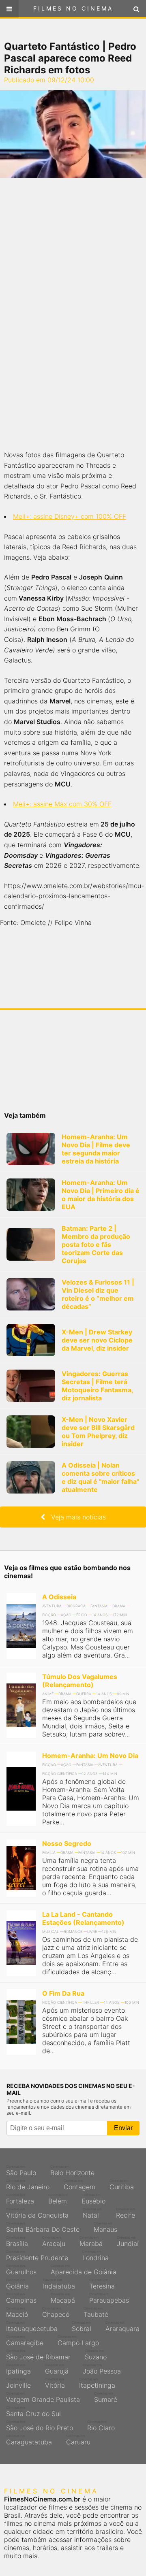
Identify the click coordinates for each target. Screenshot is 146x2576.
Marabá (91, 2241)
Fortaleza (20, 2199)
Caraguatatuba (29, 2440)
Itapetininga (97, 2383)
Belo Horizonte (72, 2171)
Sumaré (106, 2397)
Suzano (96, 2355)
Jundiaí (128, 2241)
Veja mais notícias (75, 1517)
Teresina (102, 2284)
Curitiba (122, 2185)
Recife (126, 2213)
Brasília (17, 2241)
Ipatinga (18, 2369)
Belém (58, 2199)
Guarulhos (21, 2270)
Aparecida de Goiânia (84, 2270)
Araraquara (122, 2327)
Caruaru (78, 2440)
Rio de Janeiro (28, 2185)
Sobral (82, 2327)
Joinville (18, 2383)
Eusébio (93, 2199)
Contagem (79, 2185)
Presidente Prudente (37, 2256)
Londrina (96, 2256)
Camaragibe (25, 2341)
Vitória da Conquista (37, 2213)
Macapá (63, 2298)
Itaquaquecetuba (32, 2327)
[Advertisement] (73, 314)
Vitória (55, 2383)
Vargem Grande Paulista (43, 2397)
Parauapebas (109, 2298)
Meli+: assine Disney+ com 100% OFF (70, 516)
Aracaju (54, 2241)
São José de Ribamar (38, 2355)
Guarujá (57, 2369)
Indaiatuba (59, 2284)
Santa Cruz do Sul (33, 2412)
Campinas (21, 2298)
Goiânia (17, 2284)
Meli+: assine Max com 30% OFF (62, 804)
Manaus (105, 2227)
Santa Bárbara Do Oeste (43, 2227)
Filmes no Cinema (73, 8)
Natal (92, 2213)
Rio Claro (101, 2426)
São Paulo (21, 2171)
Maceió (17, 2312)
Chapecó (56, 2312)
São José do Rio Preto (40, 2426)
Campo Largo (78, 2341)
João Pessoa (102, 2369)
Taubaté (96, 2312)
